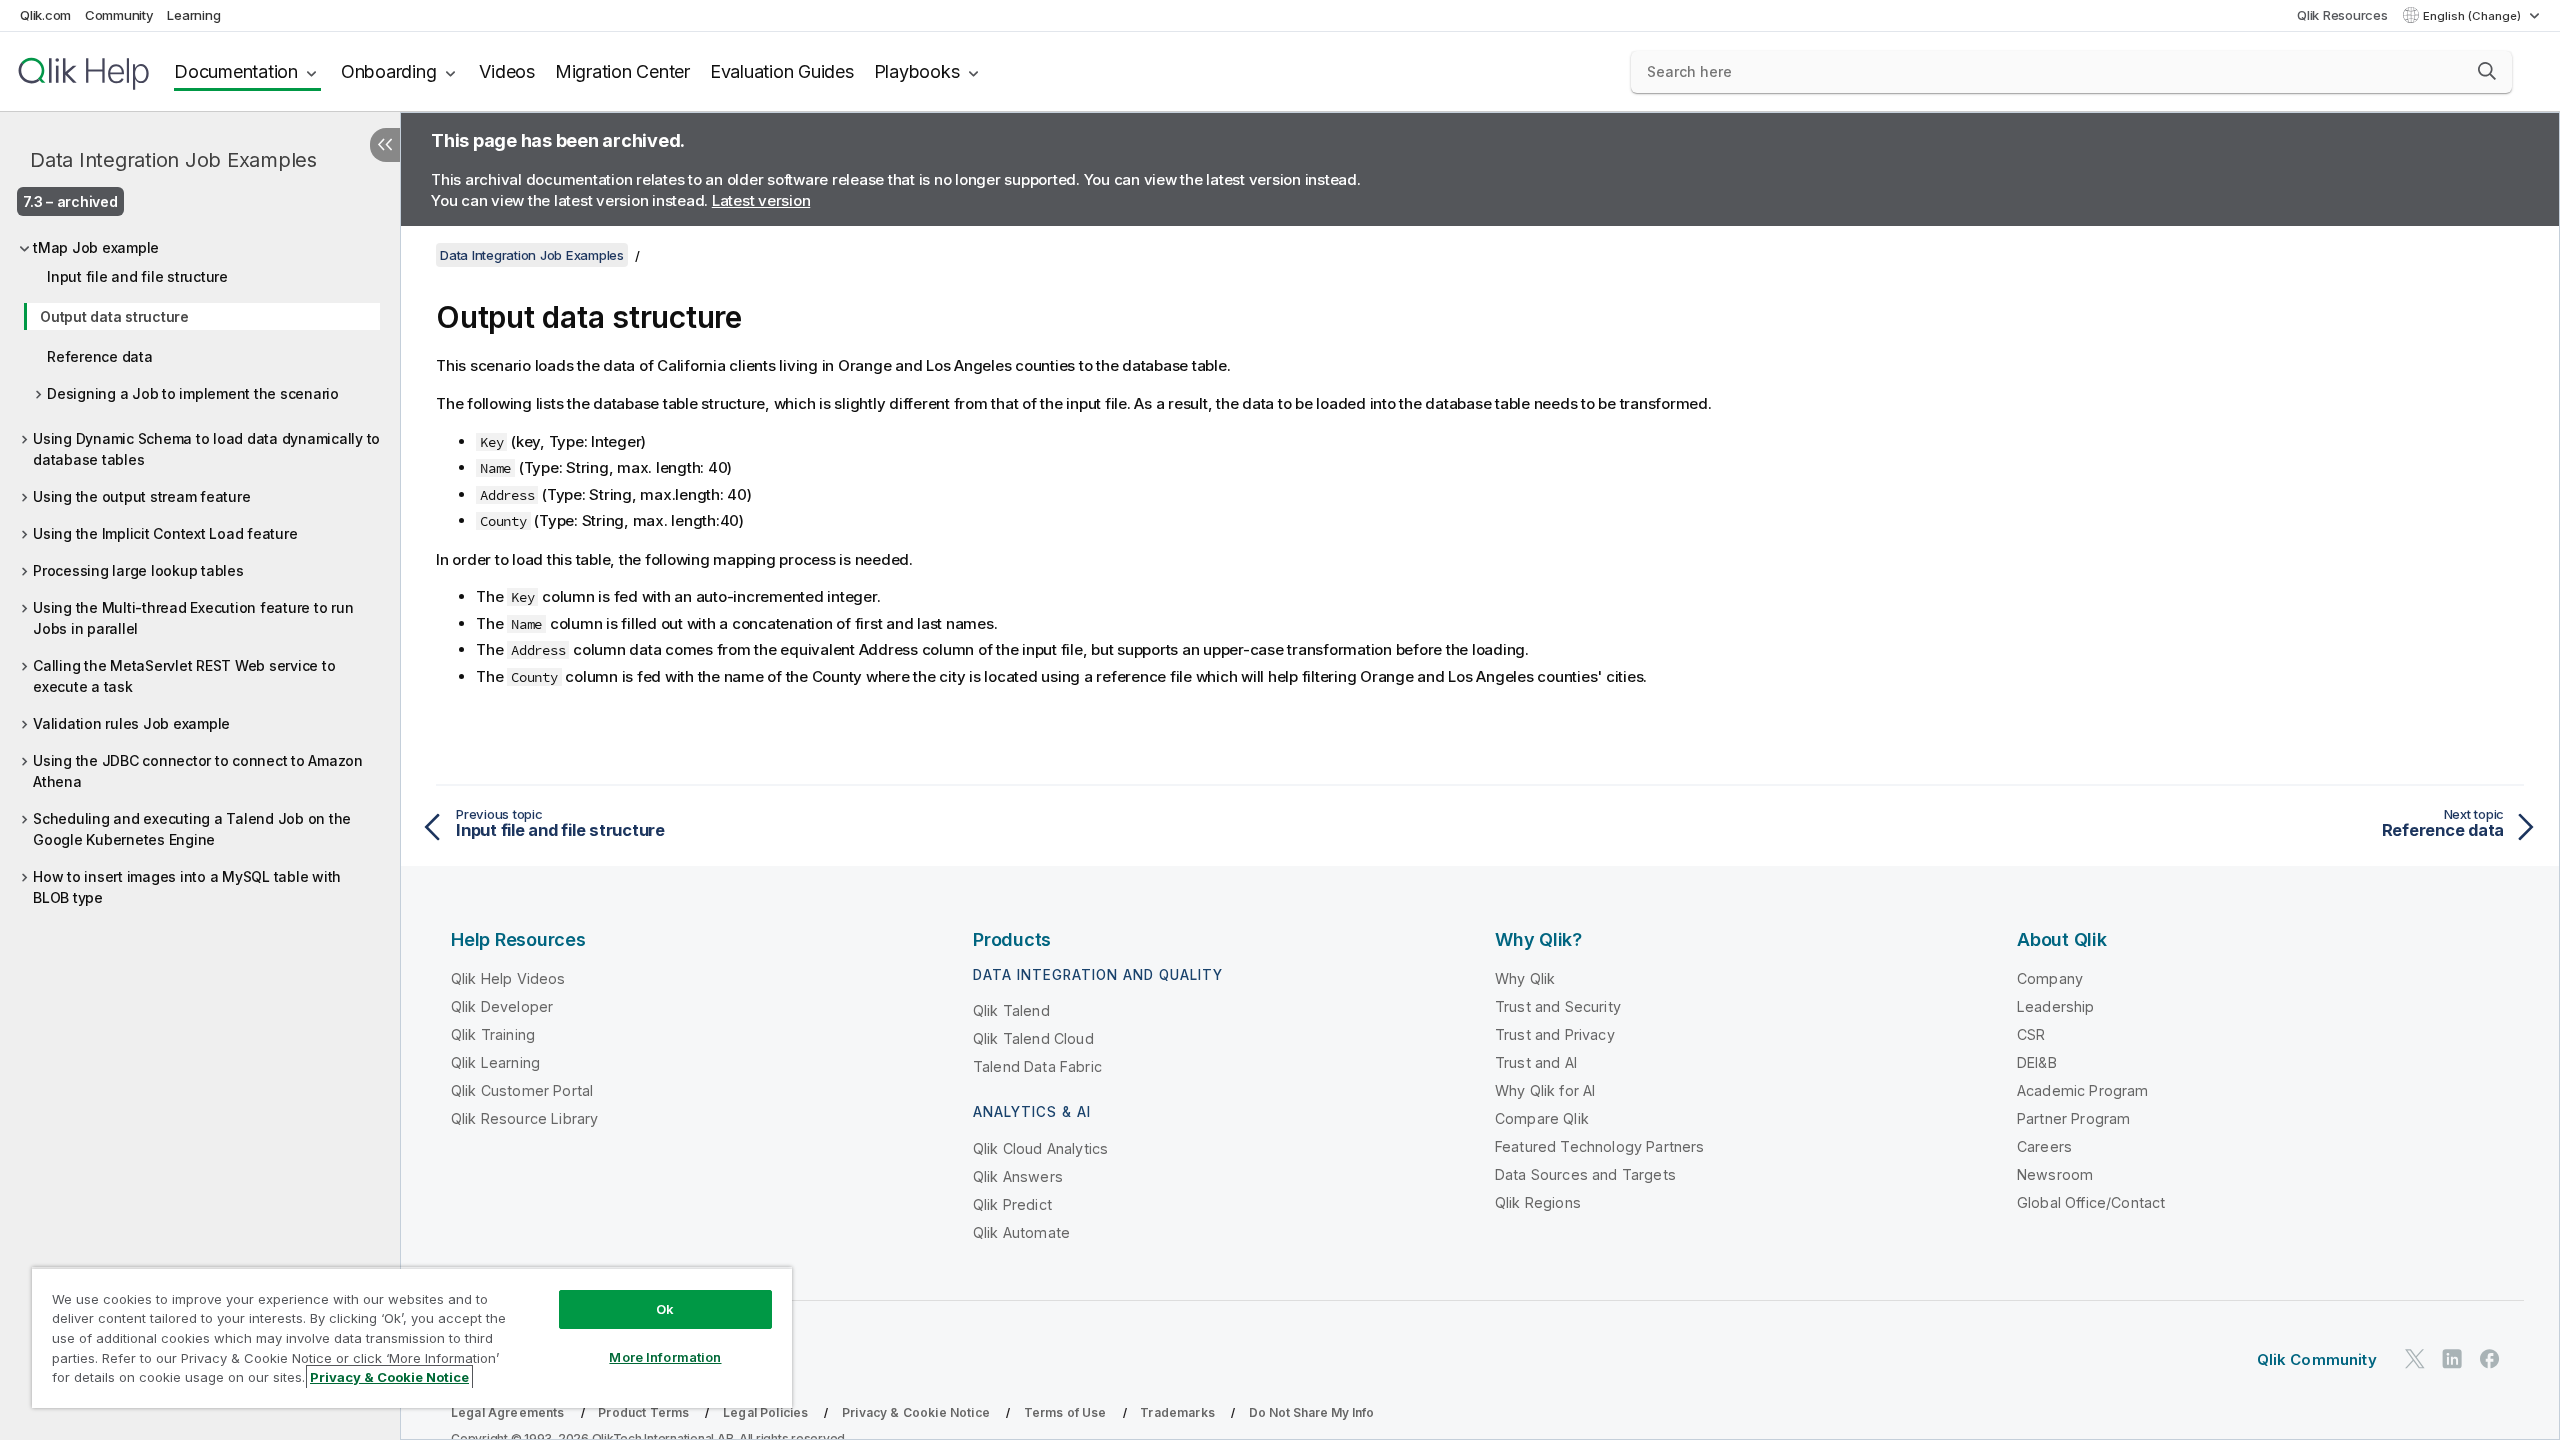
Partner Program (2073, 1118)
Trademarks (1177, 1412)
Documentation (236, 71)
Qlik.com (45, 15)
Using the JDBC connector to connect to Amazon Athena (198, 771)
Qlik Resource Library (524, 1118)
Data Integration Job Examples (173, 160)
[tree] (200, 567)
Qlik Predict (1012, 1204)
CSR (2031, 1034)
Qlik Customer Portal (522, 1090)
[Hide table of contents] (385, 145)
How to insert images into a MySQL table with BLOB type (187, 887)
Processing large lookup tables (138, 570)
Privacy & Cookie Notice (916, 1412)
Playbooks (917, 71)
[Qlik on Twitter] (2415, 1358)
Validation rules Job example (131, 723)
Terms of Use (1065, 1412)
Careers (2044, 1146)
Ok (665, 1309)
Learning (193, 15)
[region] (412, 1337)
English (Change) (2473, 16)
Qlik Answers (1018, 1176)
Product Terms (643, 1412)
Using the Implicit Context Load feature (165, 533)
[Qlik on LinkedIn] (2452, 1358)
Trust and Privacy (1555, 1034)
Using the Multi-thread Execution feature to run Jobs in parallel (193, 618)
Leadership (2056, 1006)
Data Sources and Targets (1585, 1174)
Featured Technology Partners (1599, 1146)
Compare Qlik (1542, 1118)
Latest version (761, 200)
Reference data (100, 356)
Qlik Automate (1021, 1232)
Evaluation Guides (782, 71)
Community (119, 15)
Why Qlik (1525, 978)
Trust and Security (1558, 1006)
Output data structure (114, 316)
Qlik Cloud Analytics (1040, 1148)
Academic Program (2083, 1090)
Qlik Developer (502, 1006)
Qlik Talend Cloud (1033, 1038)
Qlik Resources (2342, 15)
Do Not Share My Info (1311, 1412)
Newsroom (2055, 1174)
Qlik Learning (495, 1062)
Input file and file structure (137, 276)
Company (2050, 978)
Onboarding (389, 71)
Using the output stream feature (141, 496)
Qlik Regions (1538, 1202)
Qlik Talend (1011, 1010)
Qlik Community (2317, 1359)
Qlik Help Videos (508, 978)
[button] (2487, 71)
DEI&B (2037, 1062)
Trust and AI (1536, 1062)
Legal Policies (765, 1412)
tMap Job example (96, 247)
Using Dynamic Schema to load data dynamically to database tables (206, 449)
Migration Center (622, 71)
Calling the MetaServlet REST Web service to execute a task (184, 676)
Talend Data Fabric (1037, 1066)
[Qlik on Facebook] (2490, 1358)
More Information (665, 1357)
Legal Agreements (508, 1412)
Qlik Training (493, 1034)
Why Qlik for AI (1545, 1090)
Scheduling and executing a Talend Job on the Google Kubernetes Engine (192, 829)
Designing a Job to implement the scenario (193, 393)
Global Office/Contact (2091, 1202)
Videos (507, 71)
